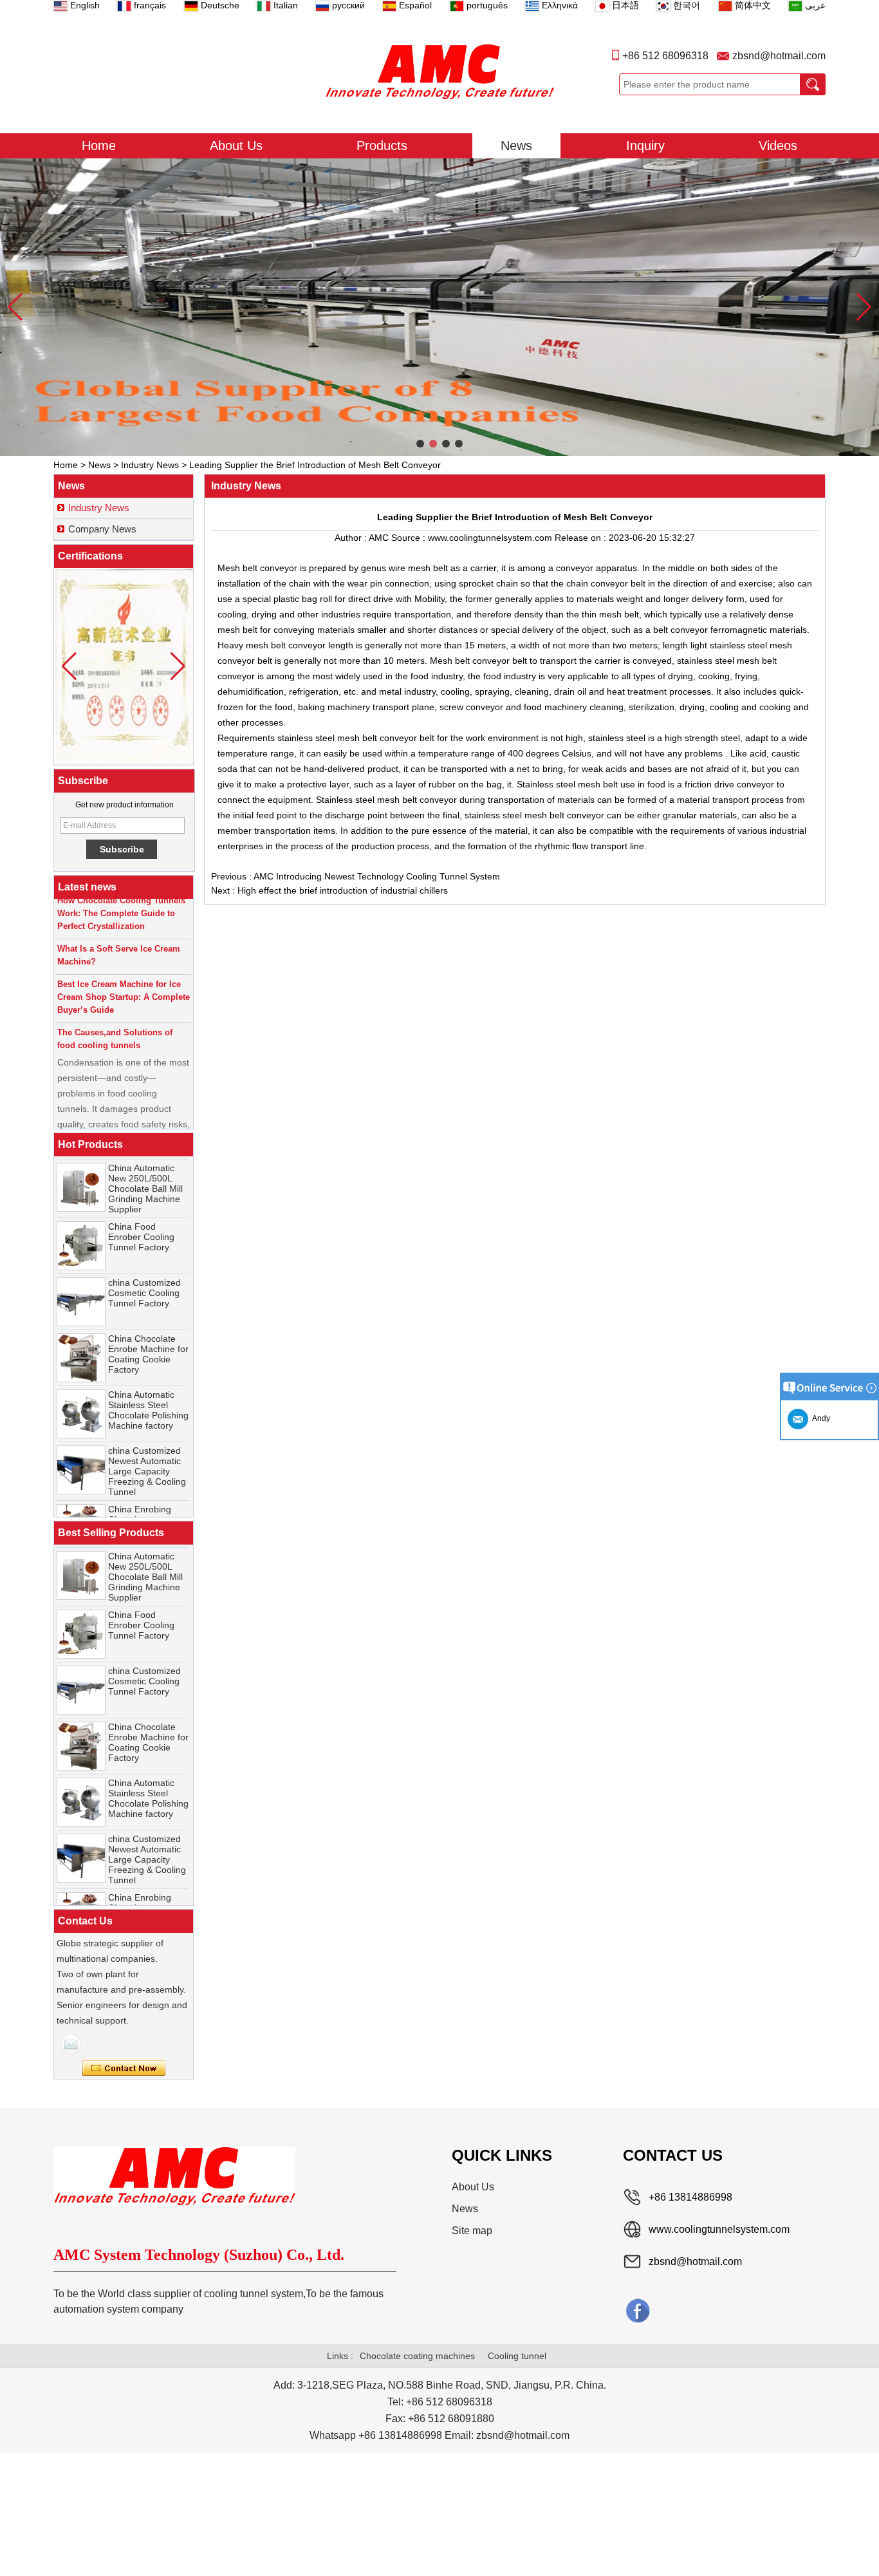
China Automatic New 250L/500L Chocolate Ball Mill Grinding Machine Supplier (145, 1170)
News (516, 146)
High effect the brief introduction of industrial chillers (343, 890)
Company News (102, 529)
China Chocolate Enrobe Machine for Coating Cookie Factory (148, 1335)
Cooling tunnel (517, 2356)
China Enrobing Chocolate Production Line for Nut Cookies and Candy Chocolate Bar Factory (147, 1516)
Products (382, 146)
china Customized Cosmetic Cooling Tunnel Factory (144, 1274)
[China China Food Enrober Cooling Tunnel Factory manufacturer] (81, 1227)
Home (99, 146)
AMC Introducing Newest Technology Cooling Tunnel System (377, 876)
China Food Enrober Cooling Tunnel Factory (141, 1218)
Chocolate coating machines (417, 2356)
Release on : (582, 538)
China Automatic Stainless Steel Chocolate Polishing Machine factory (148, 1391)
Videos (778, 146)
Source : (410, 538)
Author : (352, 538)
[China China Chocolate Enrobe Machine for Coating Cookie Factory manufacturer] (81, 1339)
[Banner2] (439, 307)
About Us (236, 146)
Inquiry (645, 146)
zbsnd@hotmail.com (779, 56)
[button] (420, 444)
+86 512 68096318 (665, 56)
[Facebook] (638, 2310)
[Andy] (71, 2044)
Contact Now (124, 2069)
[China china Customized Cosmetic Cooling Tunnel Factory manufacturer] (81, 1283)
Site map (472, 2231)
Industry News (150, 465)
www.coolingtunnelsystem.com (719, 2229)
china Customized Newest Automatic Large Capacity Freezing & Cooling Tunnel (147, 1453)
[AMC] (439, 71)
